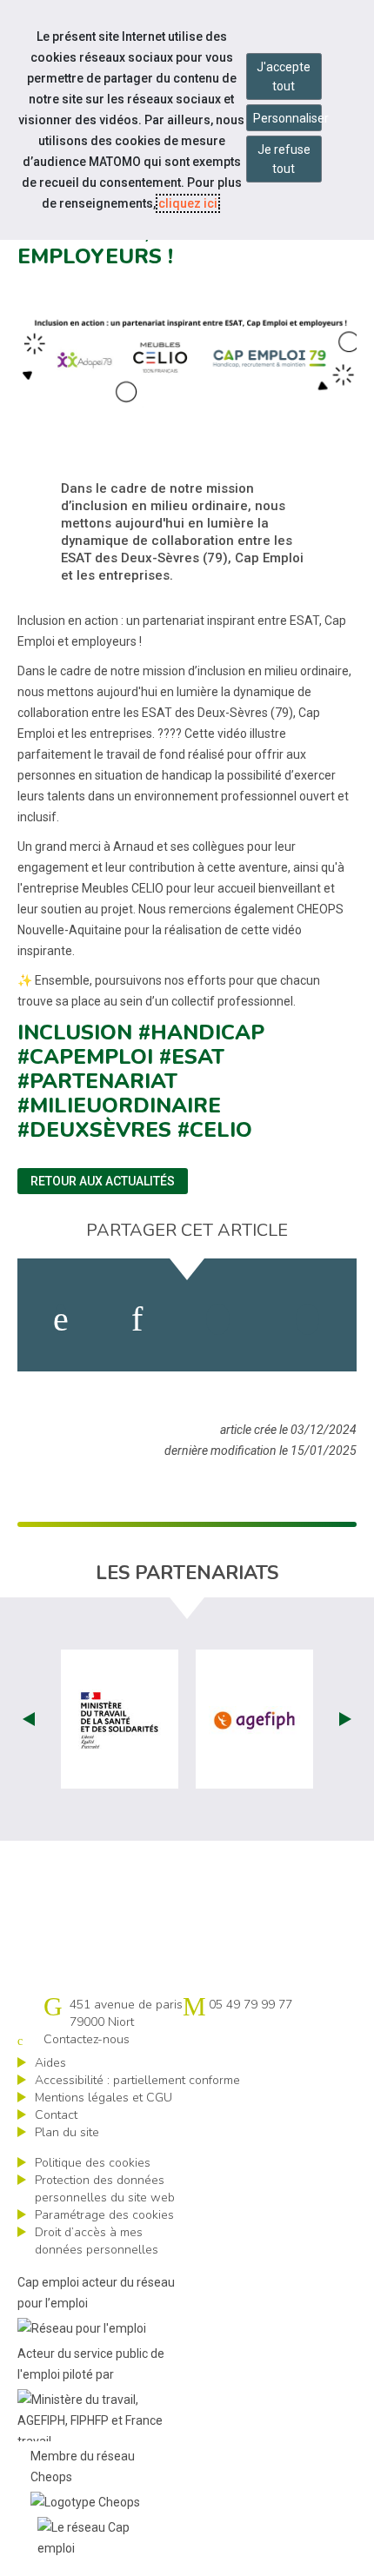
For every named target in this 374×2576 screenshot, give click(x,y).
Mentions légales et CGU (104, 2098)
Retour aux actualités (103, 1181)
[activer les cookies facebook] (61, 1319)
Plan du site (67, 2132)
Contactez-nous (87, 2039)
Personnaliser (287, 118)
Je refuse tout (284, 159)
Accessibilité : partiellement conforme (137, 2080)
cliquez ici (188, 203)
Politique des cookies (93, 2163)
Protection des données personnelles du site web (105, 2189)
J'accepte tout (284, 76)
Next (345, 1719)
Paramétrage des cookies (104, 2215)
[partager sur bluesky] (307, 1319)
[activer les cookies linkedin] (137, 1319)
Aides (50, 2063)
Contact (56, 2115)
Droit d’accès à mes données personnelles (97, 2241)
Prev (29, 1719)
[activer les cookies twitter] (218, 1319)
